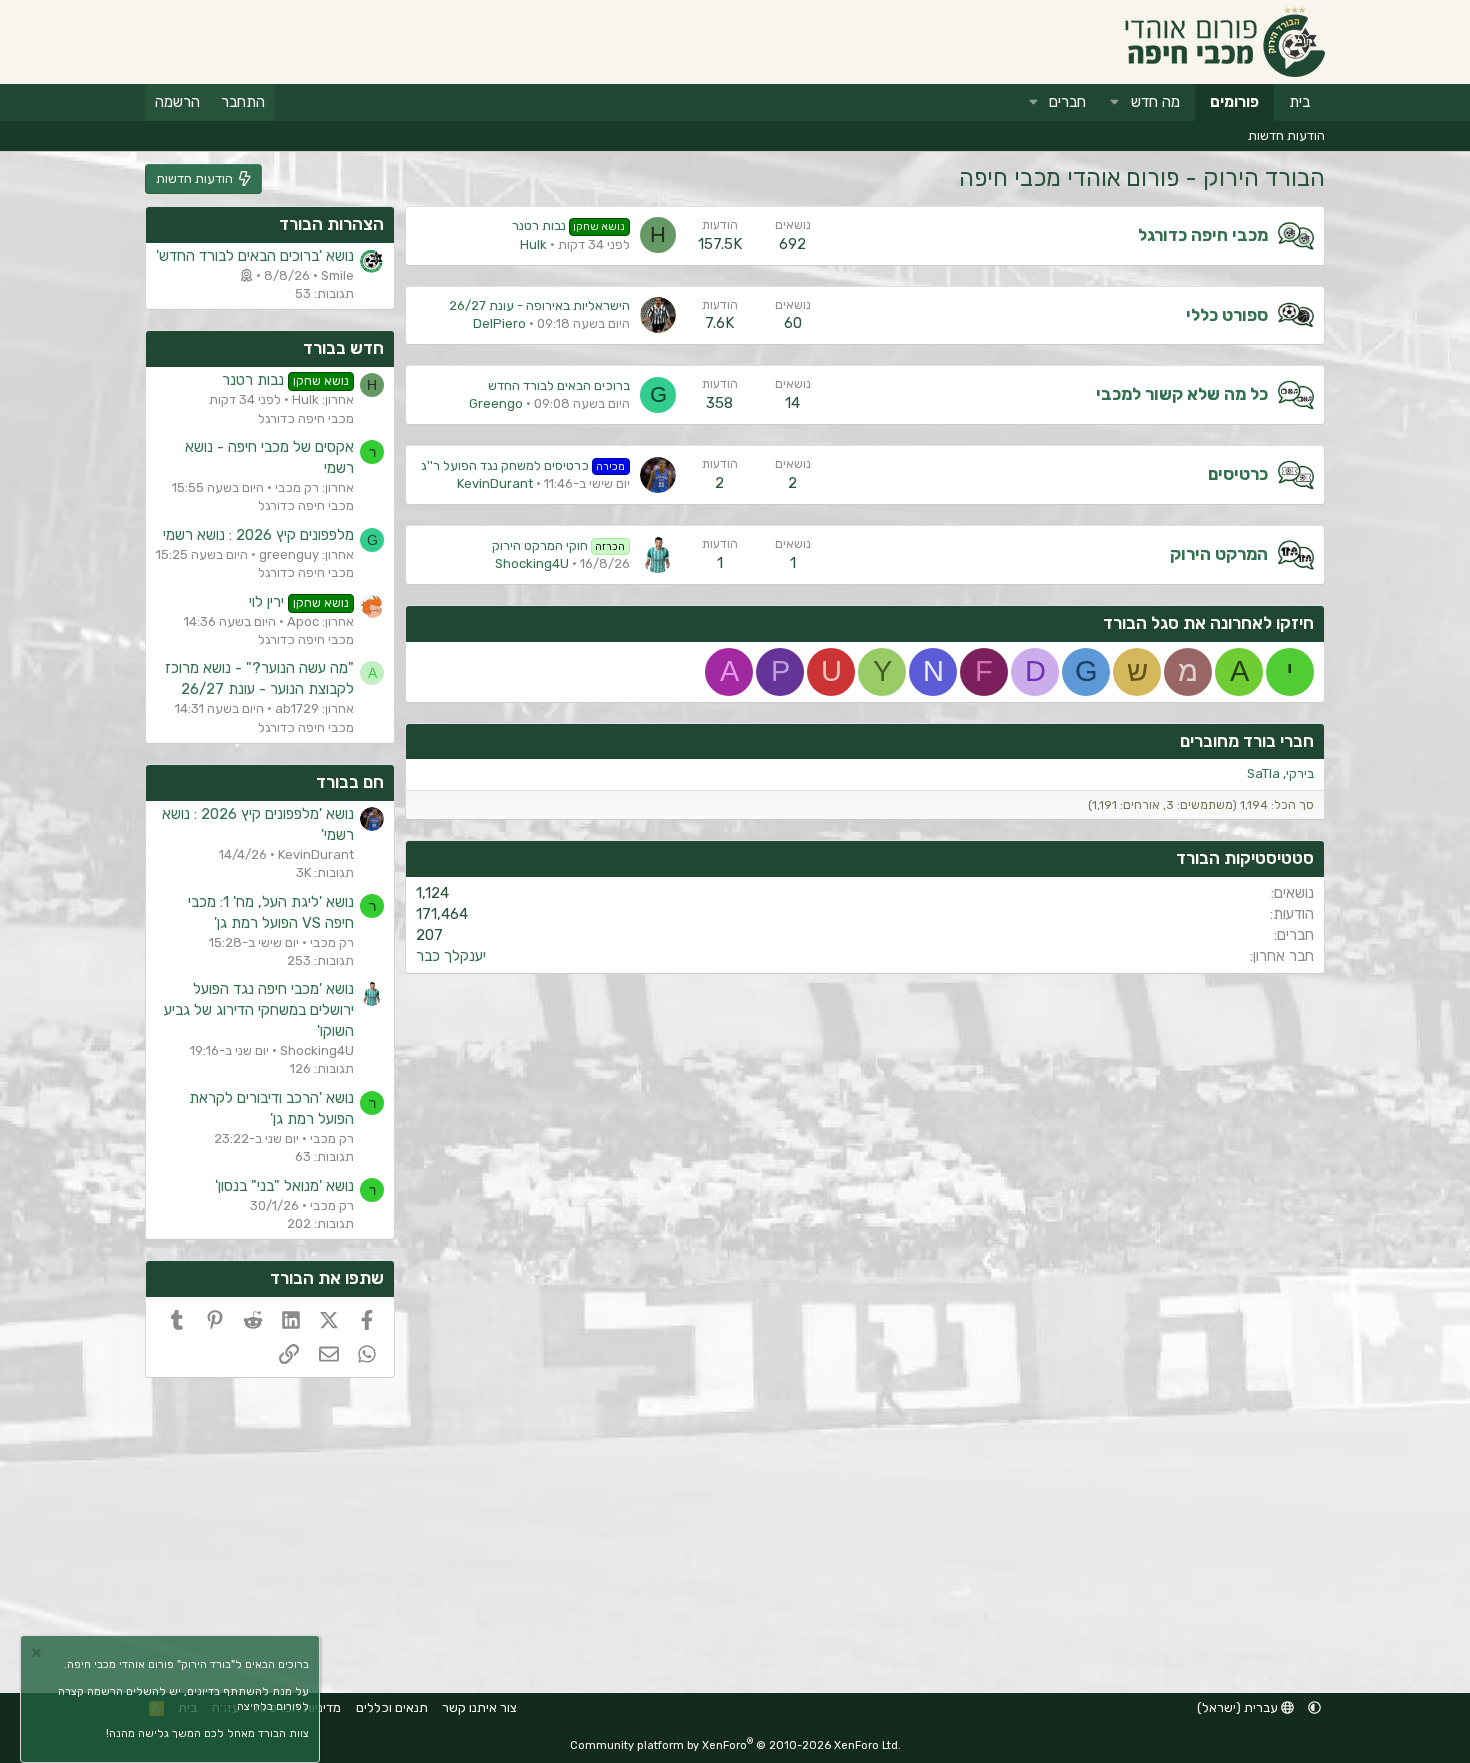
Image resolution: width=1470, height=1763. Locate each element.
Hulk (533, 244)
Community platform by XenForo (735, 1745)
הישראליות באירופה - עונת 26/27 (539, 305)
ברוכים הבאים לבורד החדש (559, 385)
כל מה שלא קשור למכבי (1182, 394)
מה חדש (1155, 102)
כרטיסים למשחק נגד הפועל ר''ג (523, 465)
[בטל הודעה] (39, 1655)
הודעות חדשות (1286, 135)
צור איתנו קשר (479, 1707)
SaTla (1263, 773)
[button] (1115, 102)
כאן (226, 1706)
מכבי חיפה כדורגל (1203, 235)
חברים (1067, 102)
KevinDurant (495, 483)
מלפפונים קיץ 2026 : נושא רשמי (258, 535)
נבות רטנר (569, 225)
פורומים (1234, 102)
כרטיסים (1238, 474)
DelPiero (499, 323)
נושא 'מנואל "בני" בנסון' (284, 1186)
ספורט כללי (1227, 315)
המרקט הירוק (1219, 554)
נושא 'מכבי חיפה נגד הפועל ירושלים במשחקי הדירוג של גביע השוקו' (259, 1010)
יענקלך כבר (451, 956)
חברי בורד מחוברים (1247, 741)
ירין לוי (299, 602)
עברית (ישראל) (1239, 1707)
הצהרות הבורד (331, 224)
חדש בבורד (343, 348)
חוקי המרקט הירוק (559, 545)
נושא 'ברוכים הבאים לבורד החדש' (255, 256)
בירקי (1300, 773)
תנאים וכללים (392, 1707)
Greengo (496, 403)
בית (1299, 102)
